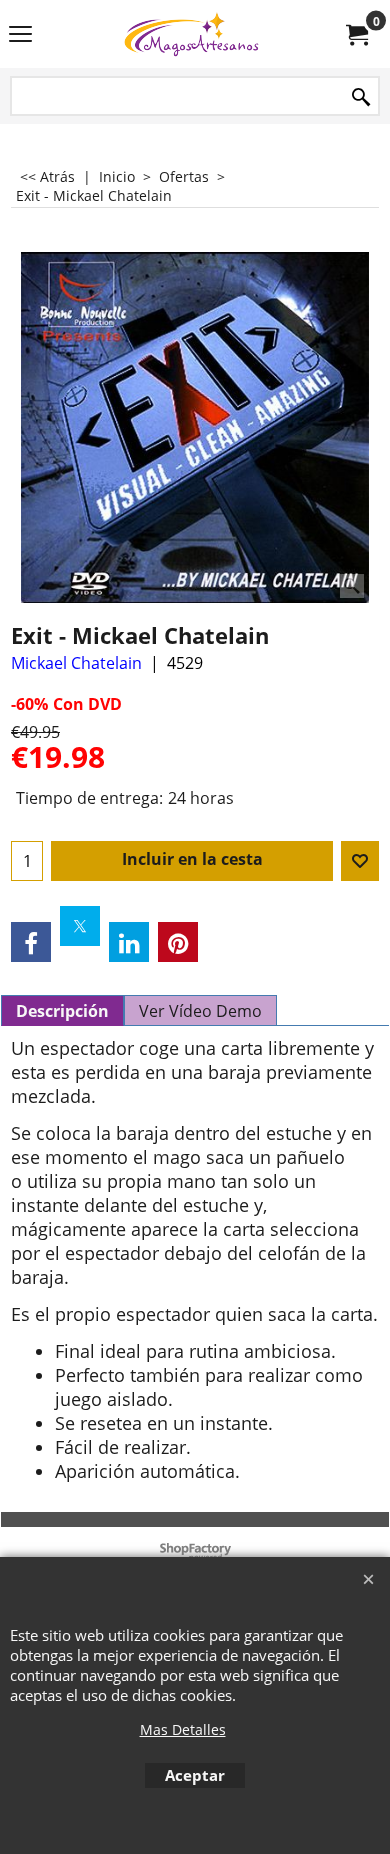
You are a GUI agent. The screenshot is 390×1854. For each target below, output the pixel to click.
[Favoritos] (360, 861)
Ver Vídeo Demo (200, 1011)
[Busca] (361, 97)
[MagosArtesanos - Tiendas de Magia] (191, 34)
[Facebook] (31, 942)
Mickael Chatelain (76, 663)
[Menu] (20, 36)
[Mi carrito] (356, 34)
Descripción (62, 1011)
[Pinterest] (178, 942)
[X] (80, 926)
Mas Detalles (183, 1729)
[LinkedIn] (129, 942)
